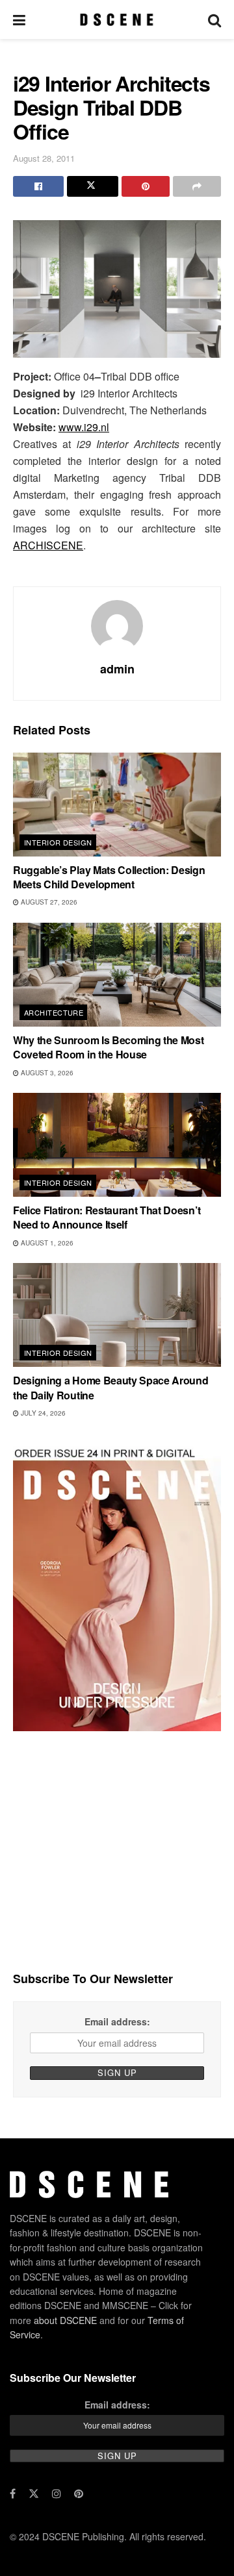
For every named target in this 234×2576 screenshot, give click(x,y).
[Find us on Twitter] (34, 2494)
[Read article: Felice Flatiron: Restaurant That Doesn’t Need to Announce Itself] (117, 1145)
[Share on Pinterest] (146, 186)
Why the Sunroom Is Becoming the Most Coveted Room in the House (108, 1047)
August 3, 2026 (46, 1073)
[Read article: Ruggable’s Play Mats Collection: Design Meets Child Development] (117, 805)
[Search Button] (214, 19)
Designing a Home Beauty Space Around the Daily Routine (110, 1387)
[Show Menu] (19, 19)
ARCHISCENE (48, 545)
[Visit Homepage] (117, 19)
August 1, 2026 (46, 1243)
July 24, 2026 (42, 1413)
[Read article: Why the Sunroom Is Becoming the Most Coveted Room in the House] (117, 975)
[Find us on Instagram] (57, 2494)
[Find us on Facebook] (13, 2494)
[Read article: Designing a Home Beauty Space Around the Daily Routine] (117, 1315)
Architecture (54, 1012)
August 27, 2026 (48, 902)
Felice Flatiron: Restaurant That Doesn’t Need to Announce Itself (107, 1217)
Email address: (117, 2021)
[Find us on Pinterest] (79, 2494)
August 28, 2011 (44, 158)
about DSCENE (65, 2320)
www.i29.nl (84, 427)
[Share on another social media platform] (197, 186)
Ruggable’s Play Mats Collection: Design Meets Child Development (109, 877)
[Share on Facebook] (38, 186)
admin (117, 669)
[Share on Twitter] (92, 186)
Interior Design (58, 842)
